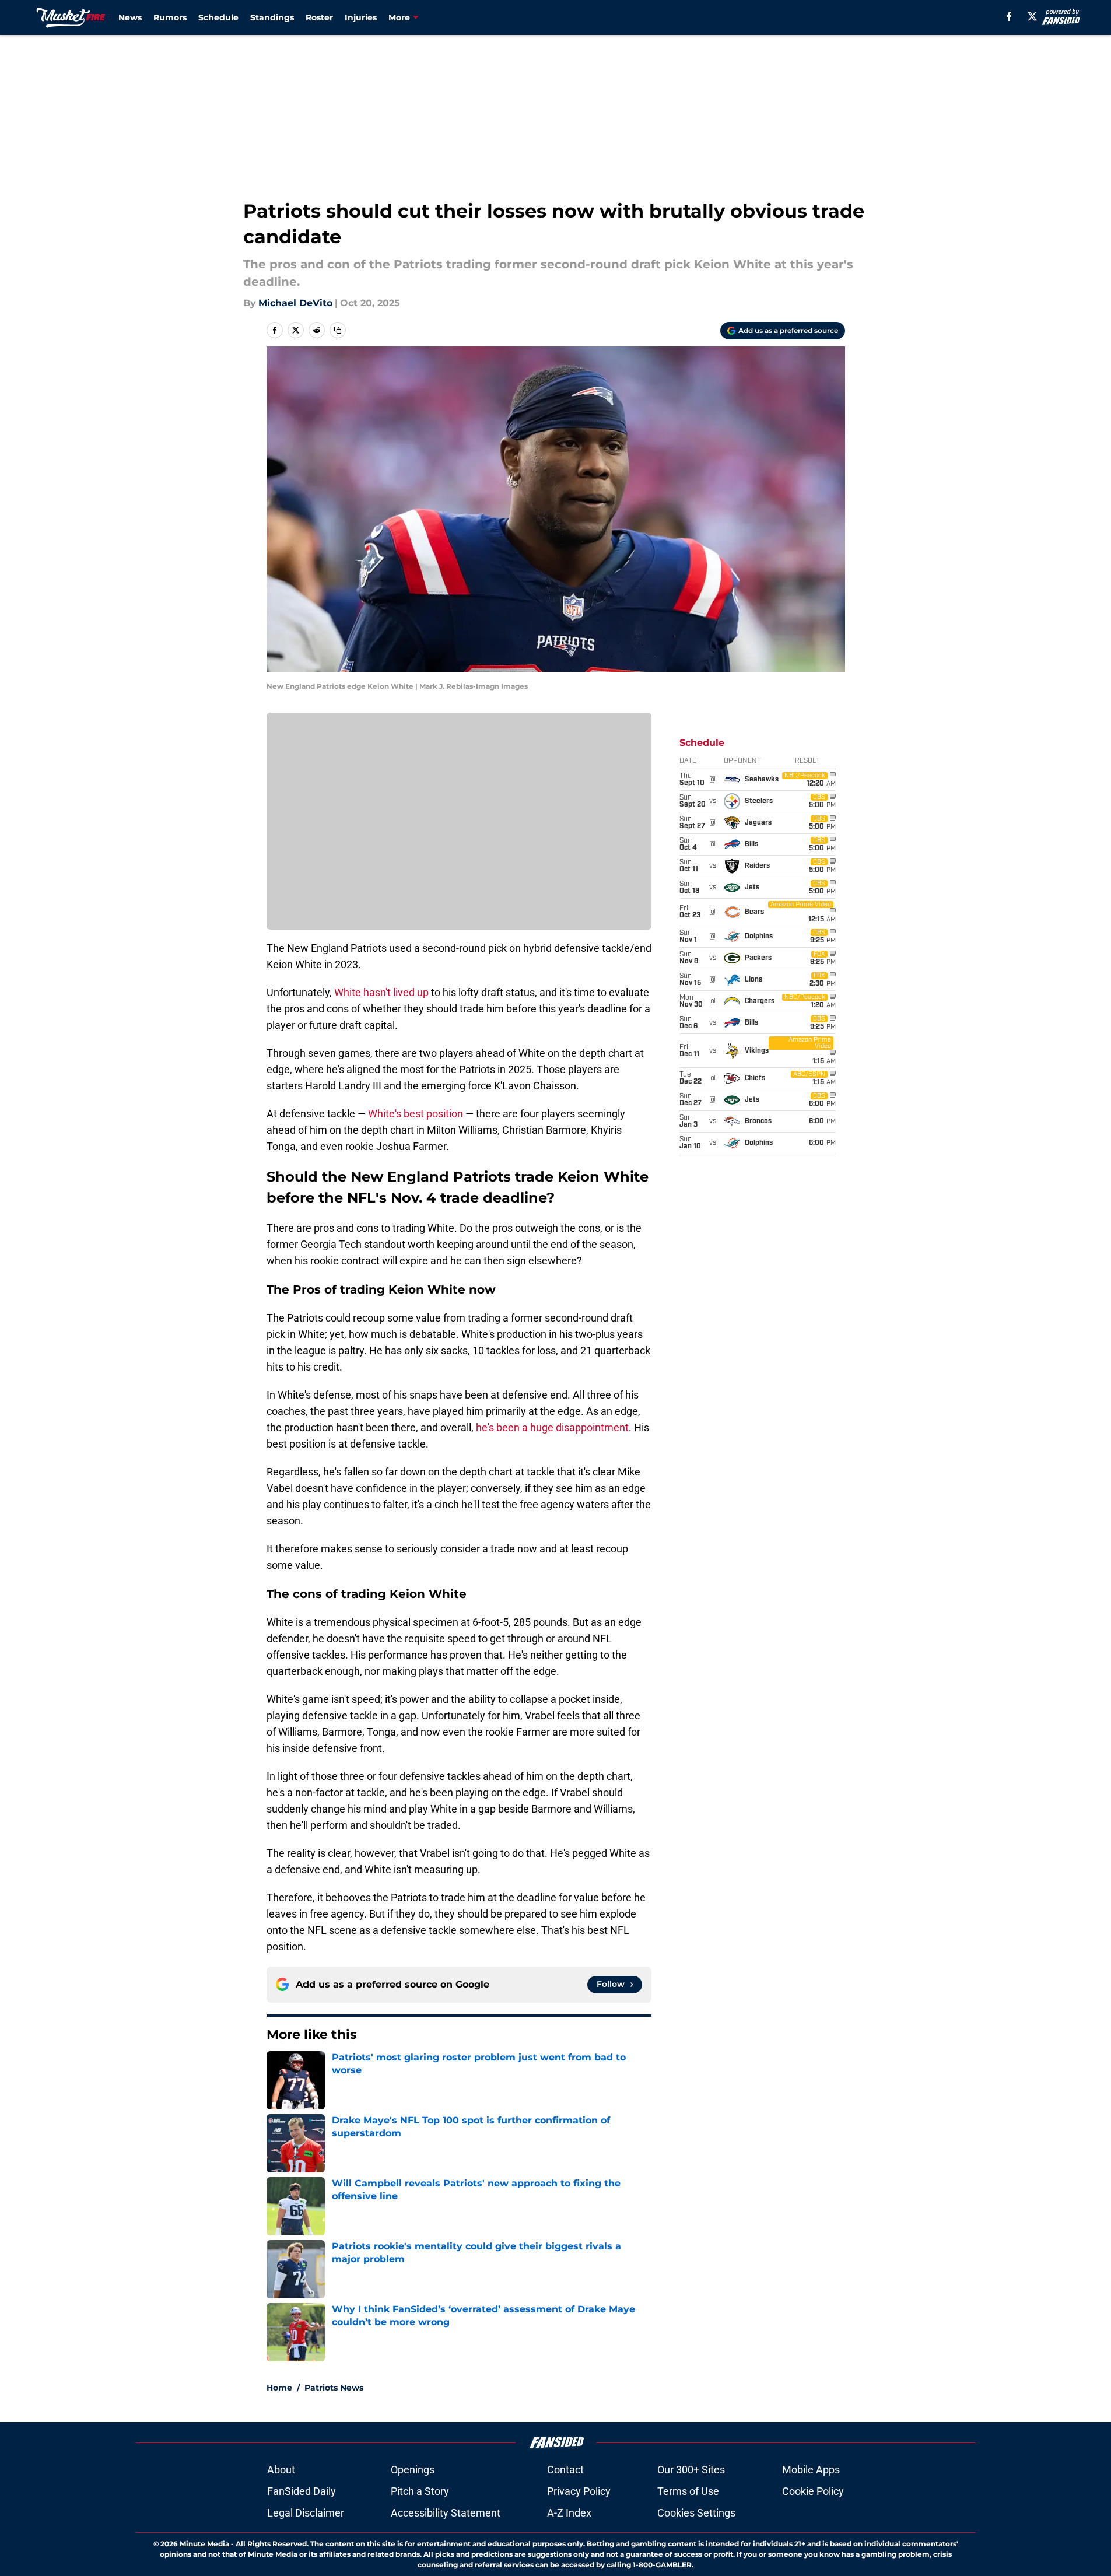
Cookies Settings (696, 2513)
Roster (319, 17)
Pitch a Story (420, 2491)
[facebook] (1009, 16)
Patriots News (334, 2388)
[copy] (338, 330)
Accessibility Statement (446, 2513)
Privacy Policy (579, 2491)
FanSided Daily (302, 2491)
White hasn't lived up (381, 992)
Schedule (218, 17)
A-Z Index (569, 2513)
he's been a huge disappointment (552, 1427)
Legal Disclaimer (306, 2513)
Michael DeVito (295, 303)
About (281, 2470)
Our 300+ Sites (691, 2470)
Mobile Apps (811, 2470)
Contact (565, 2470)
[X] (1032, 16)
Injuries (361, 17)
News (130, 17)
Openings (413, 2470)
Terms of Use (688, 2491)
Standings (272, 17)
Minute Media (204, 2544)
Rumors (170, 17)
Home (279, 2388)
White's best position (416, 1114)
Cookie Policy (813, 2491)
